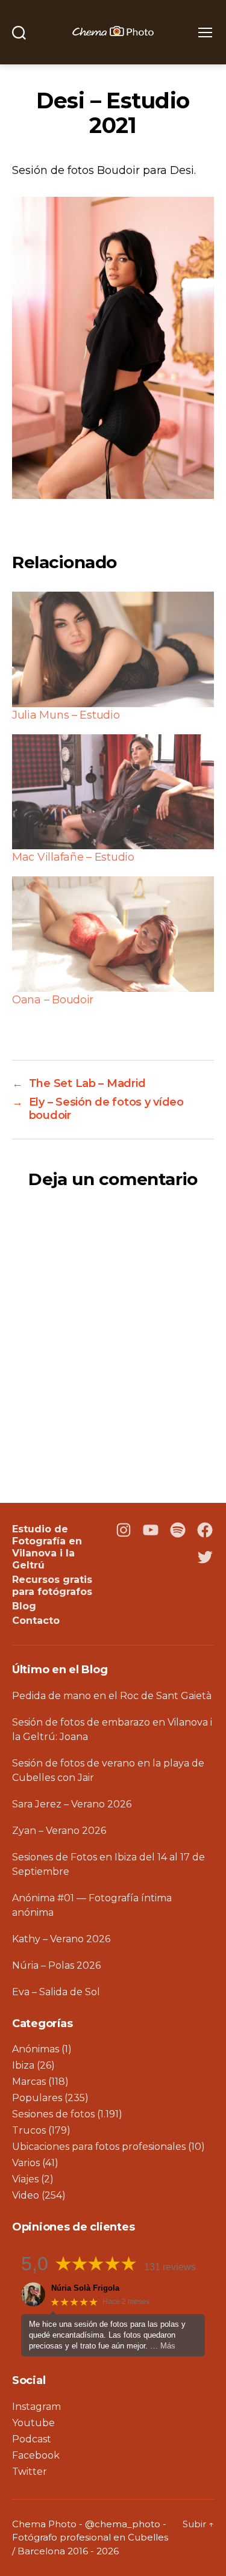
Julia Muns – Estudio (66, 715)
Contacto (36, 1621)
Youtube (33, 2423)
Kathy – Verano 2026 (61, 1939)
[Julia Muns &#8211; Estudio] (113, 649)
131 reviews (170, 2267)
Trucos (29, 2130)
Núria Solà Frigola (85, 2288)
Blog (24, 1606)
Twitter (30, 2472)
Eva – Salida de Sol (56, 1992)
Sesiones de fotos (53, 2114)
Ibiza (23, 2065)
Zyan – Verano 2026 (59, 1831)
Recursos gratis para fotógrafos (52, 1586)
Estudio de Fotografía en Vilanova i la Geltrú (47, 1547)
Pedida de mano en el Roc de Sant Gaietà (112, 1696)
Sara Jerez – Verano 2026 (72, 1804)
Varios (26, 2163)
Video (26, 2195)
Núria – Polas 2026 (56, 1965)
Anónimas (36, 2049)
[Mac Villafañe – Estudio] (113, 792)
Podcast (32, 2439)
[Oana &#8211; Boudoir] (113, 934)
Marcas (29, 2082)
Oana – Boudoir (53, 1000)
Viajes (25, 2179)
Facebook (36, 2455)
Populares (37, 2098)
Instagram (36, 2407)
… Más (163, 2346)
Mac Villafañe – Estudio (73, 857)
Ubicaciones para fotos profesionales (99, 2147)
